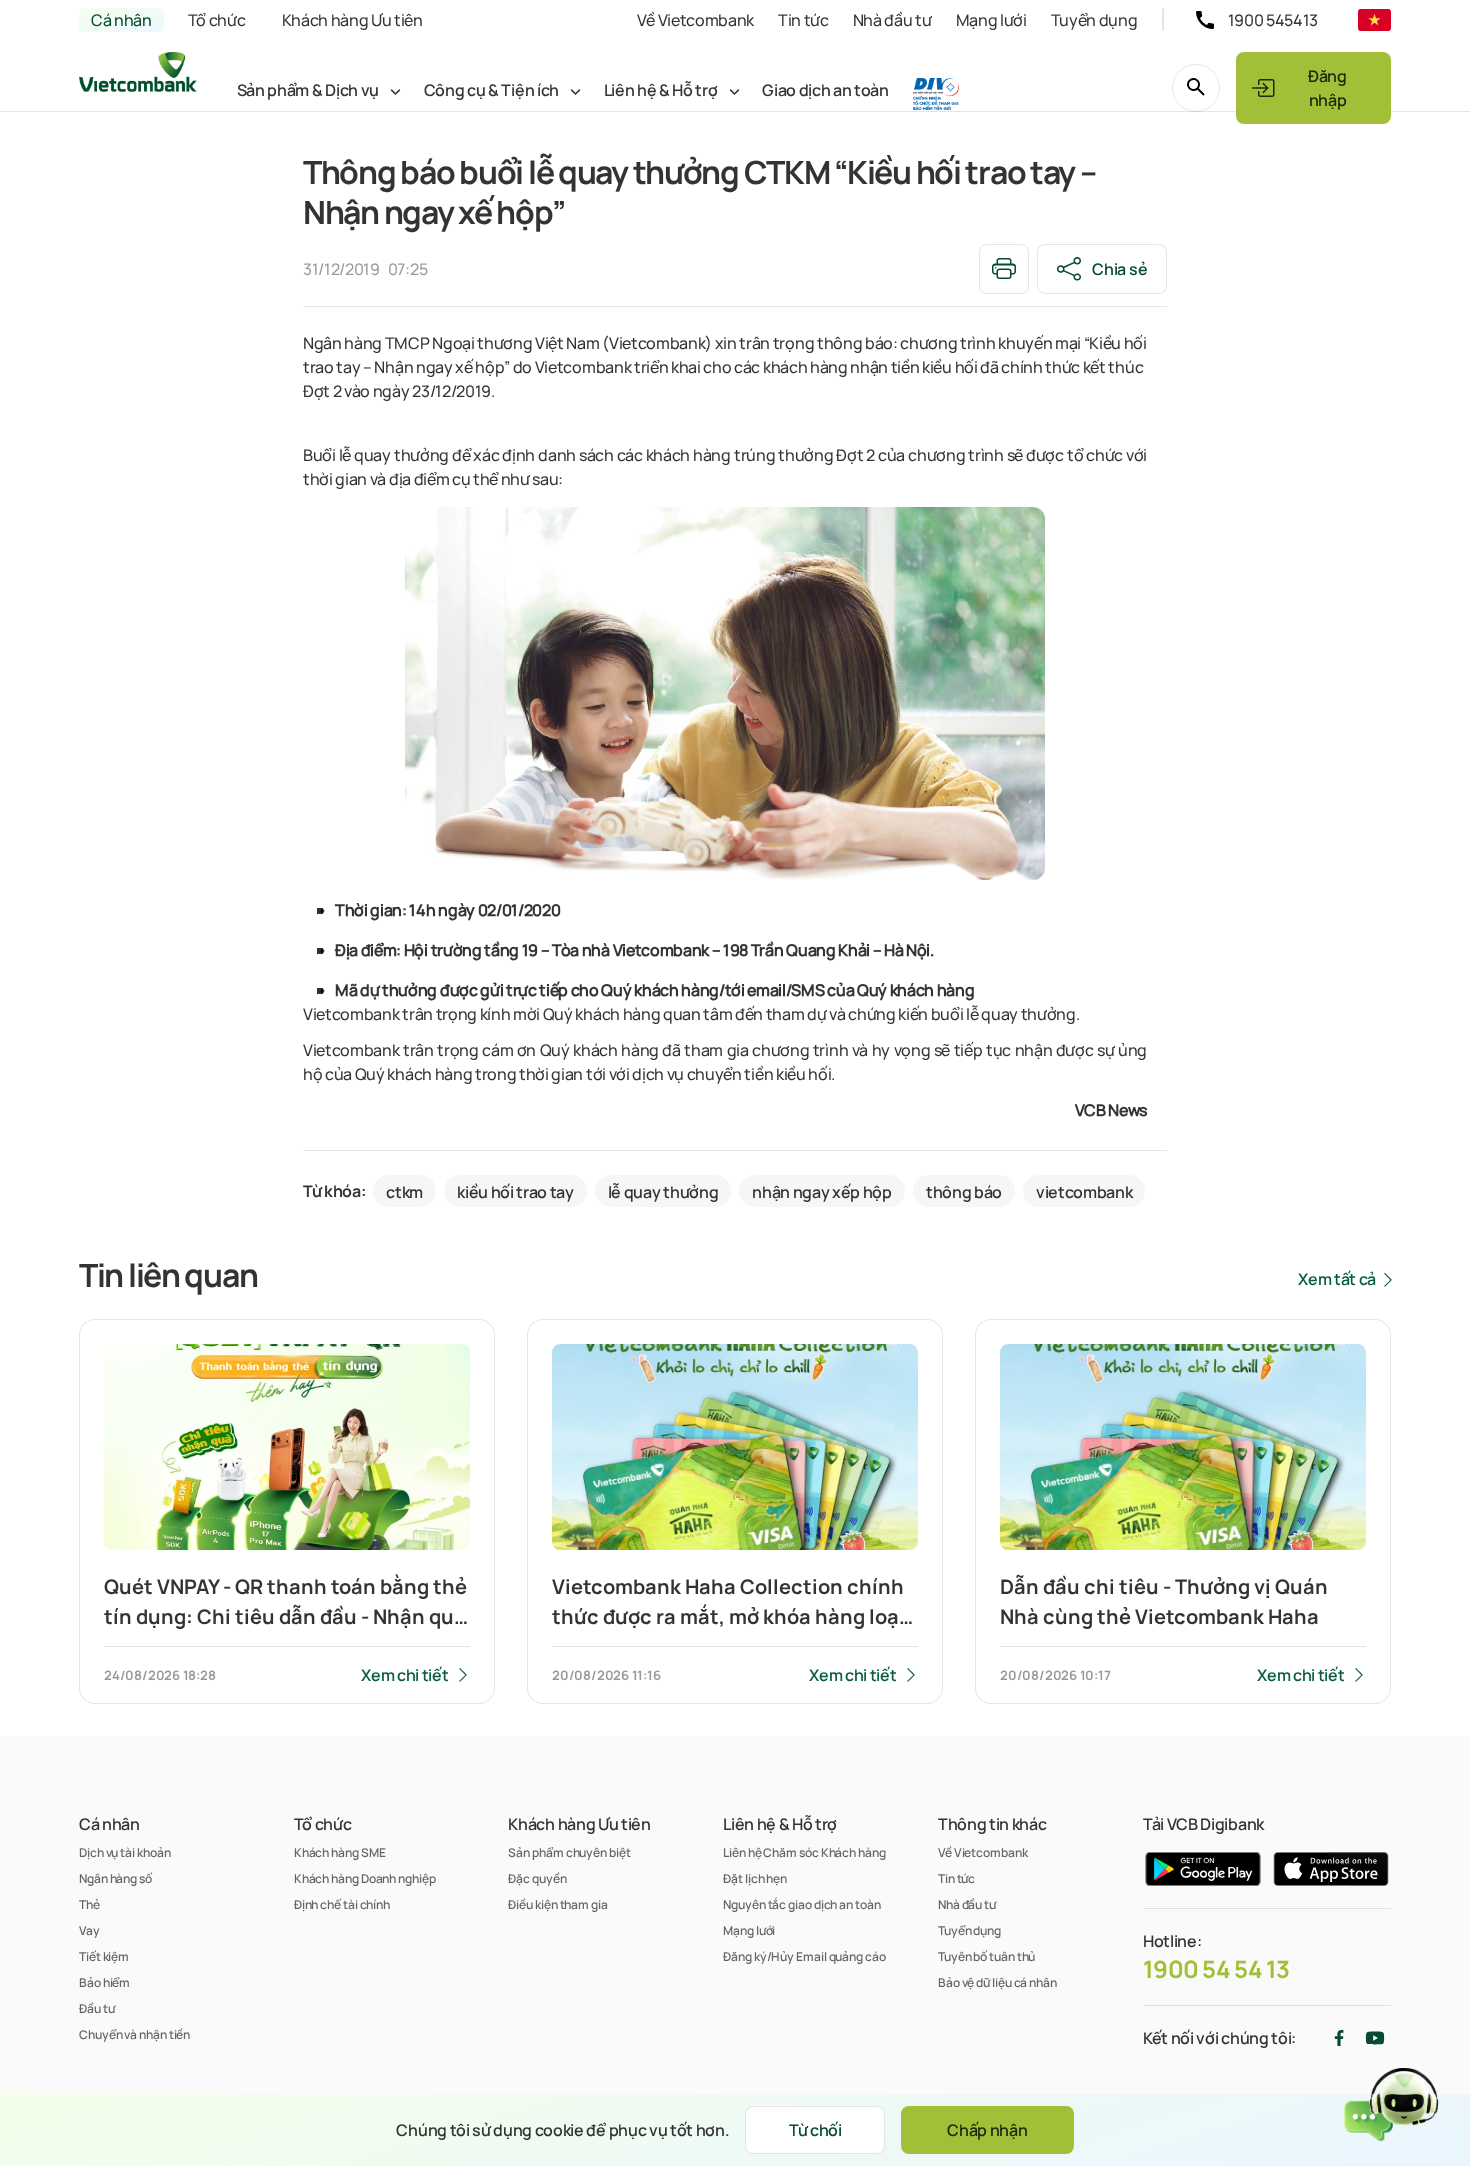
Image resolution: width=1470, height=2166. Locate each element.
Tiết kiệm (104, 1956)
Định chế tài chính (342, 1904)
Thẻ (89, 1904)
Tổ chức (217, 20)
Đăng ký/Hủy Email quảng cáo (804, 1956)
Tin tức (803, 20)
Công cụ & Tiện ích (491, 90)
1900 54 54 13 (1216, 1969)
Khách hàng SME (340, 1852)
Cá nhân (121, 20)
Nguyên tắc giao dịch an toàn (801, 1904)
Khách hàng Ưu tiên (352, 20)
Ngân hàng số (115, 1878)
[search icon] (1196, 88)
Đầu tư (96, 2008)
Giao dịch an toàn (825, 90)
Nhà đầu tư (892, 20)
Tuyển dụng (1094, 20)
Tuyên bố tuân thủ (986, 1956)
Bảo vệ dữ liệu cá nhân (997, 1982)
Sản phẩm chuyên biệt (569, 1852)
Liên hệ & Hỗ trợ (661, 90)
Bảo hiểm (104, 1982)
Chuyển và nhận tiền (134, 2034)
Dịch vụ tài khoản (124, 1852)
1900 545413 (1273, 20)
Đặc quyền (537, 1878)
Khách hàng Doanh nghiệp (365, 1878)
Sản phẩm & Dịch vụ (308, 90)
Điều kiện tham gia (557, 1904)
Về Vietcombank (695, 20)
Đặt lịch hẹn (755, 1878)
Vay (89, 1930)
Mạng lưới (991, 20)
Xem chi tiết (404, 1675)
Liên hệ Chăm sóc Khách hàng (804, 1852)
